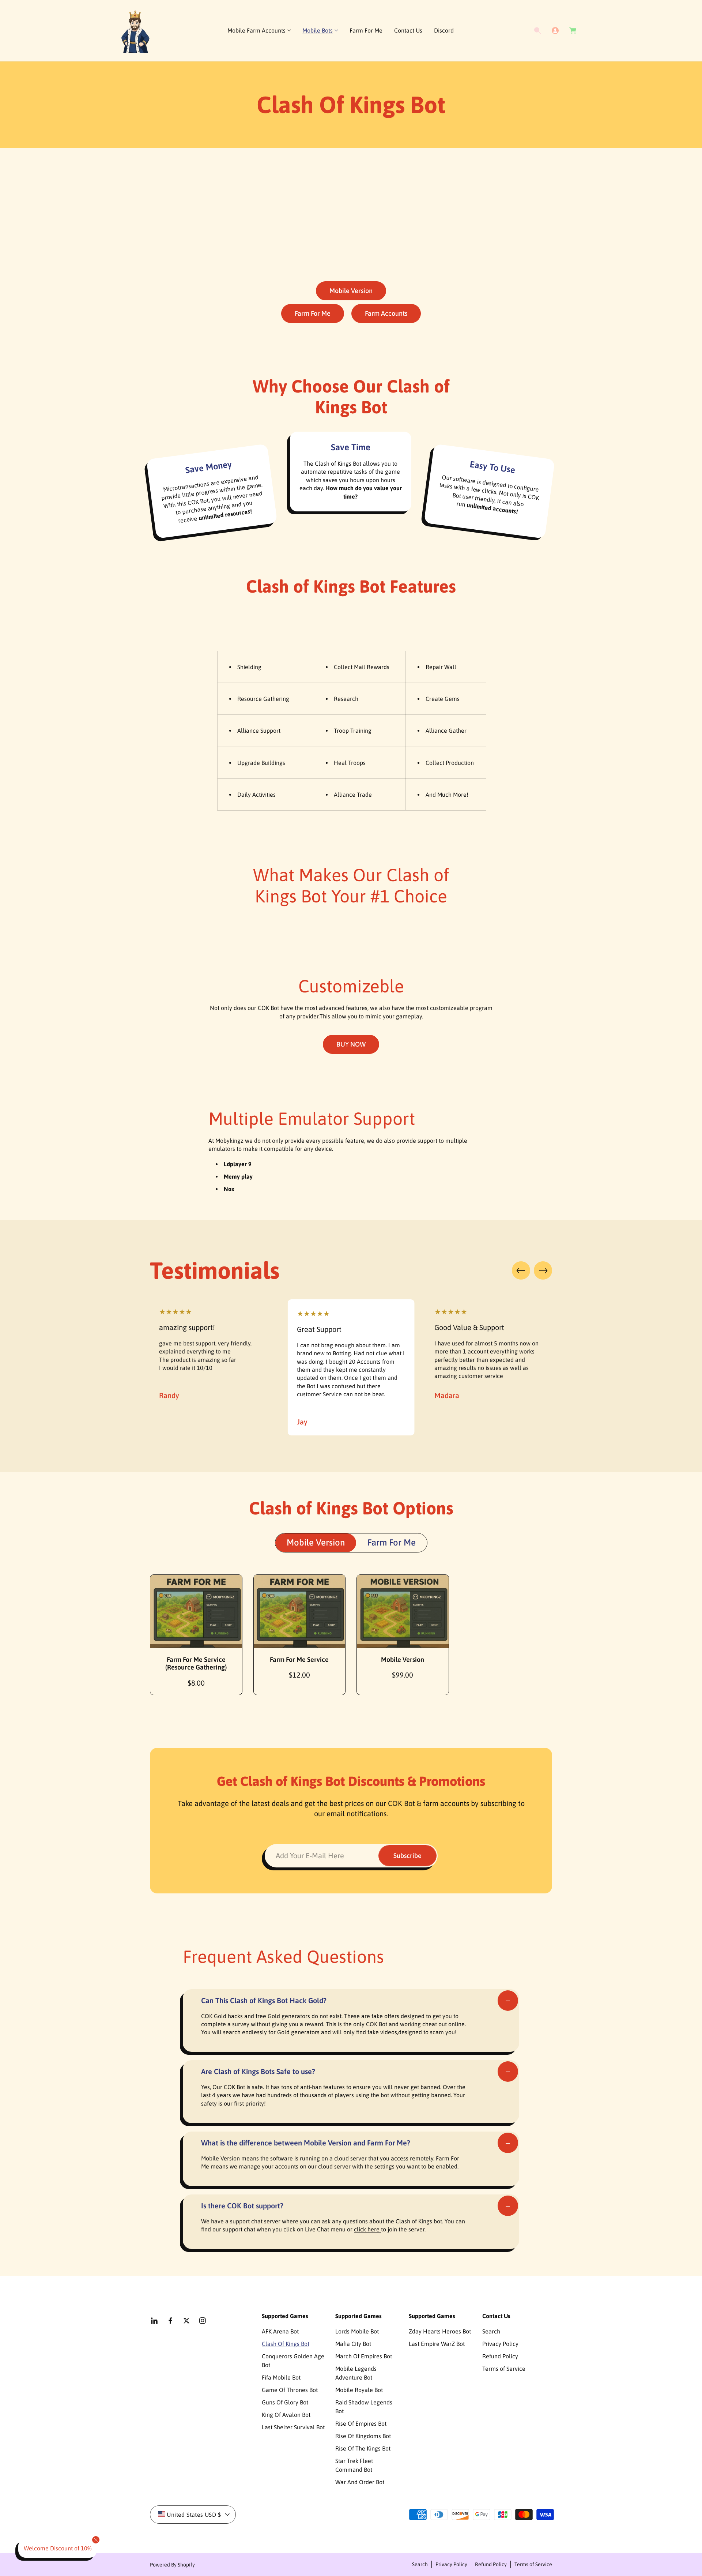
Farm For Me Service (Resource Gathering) (196, 1663)
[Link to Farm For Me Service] (300, 1611)
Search (491, 2331)
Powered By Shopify (172, 2565)
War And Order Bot (360, 2482)
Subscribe (407, 1856)
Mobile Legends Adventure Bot (356, 2373)
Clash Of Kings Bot (286, 2344)
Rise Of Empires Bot (361, 2423)
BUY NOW (351, 1044)
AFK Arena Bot (280, 2331)
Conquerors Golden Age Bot (293, 2361)
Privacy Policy (500, 2344)
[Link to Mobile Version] (403, 1611)
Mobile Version (351, 291)
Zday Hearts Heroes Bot (440, 2331)
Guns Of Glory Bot (285, 2402)
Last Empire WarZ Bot (437, 2344)
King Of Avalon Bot (286, 2415)
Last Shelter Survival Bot (293, 2427)
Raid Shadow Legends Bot (364, 2407)
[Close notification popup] (96, 2540)
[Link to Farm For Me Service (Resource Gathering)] (196, 1611)
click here (367, 2229)
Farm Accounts (386, 313)
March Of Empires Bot (364, 2356)
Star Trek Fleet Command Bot (354, 2465)
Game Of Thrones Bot (290, 2390)
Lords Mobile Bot (357, 2331)
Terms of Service (504, 2369)
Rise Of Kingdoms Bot (363, 2436)
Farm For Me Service (299, 1659)
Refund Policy (500, 2356)
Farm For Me (313, 313)
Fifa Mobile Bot (281, 2377)
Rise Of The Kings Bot (363, 2448)
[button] (259, 31)
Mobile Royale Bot (359, 2390)
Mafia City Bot (353, 2344)
